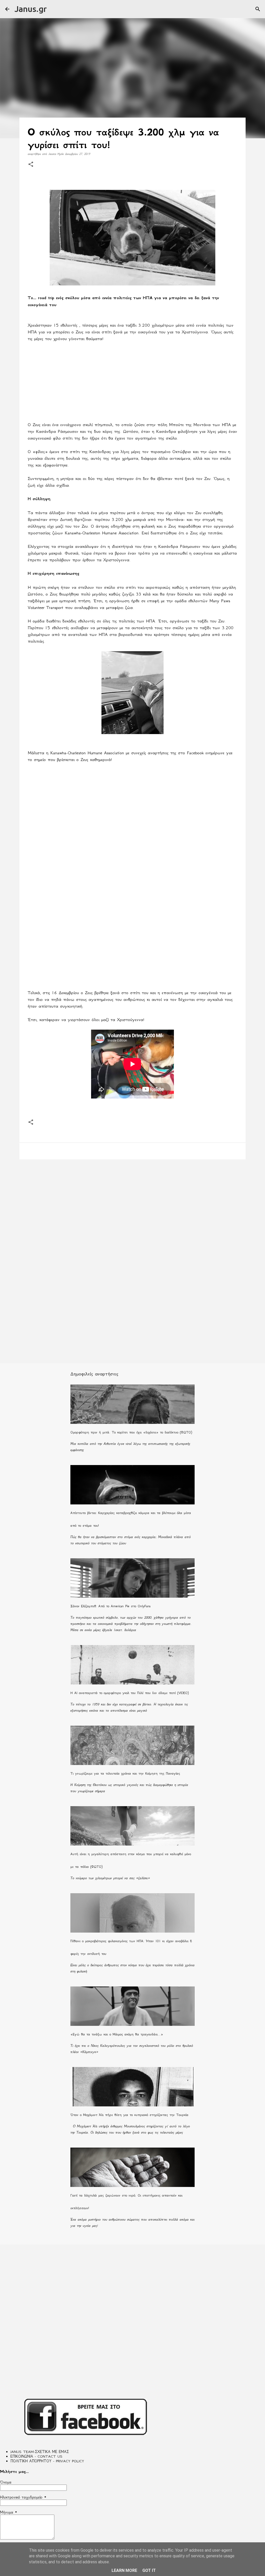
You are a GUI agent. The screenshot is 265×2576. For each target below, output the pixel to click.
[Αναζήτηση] (258, 9)
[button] (31, 165)
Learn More (124, 2570)
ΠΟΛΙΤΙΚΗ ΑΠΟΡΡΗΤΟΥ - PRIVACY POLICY (47, 2461)
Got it (149, 2570)
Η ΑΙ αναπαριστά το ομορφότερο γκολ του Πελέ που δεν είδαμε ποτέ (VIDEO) (130, 1693)
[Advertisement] (132, 385)
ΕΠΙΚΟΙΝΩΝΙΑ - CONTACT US (36, 2456)
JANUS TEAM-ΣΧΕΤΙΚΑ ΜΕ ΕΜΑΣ (40, 2452)
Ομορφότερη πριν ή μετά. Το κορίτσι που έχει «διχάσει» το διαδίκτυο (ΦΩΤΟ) (131, 1432)
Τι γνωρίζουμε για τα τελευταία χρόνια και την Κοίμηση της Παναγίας (125, 1773)
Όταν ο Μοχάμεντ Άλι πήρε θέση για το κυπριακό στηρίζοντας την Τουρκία (129, 2115)
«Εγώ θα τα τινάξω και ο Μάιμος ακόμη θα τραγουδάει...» (117, 2034)
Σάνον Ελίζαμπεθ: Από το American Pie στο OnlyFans (111, 1606)
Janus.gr (31, 9)
